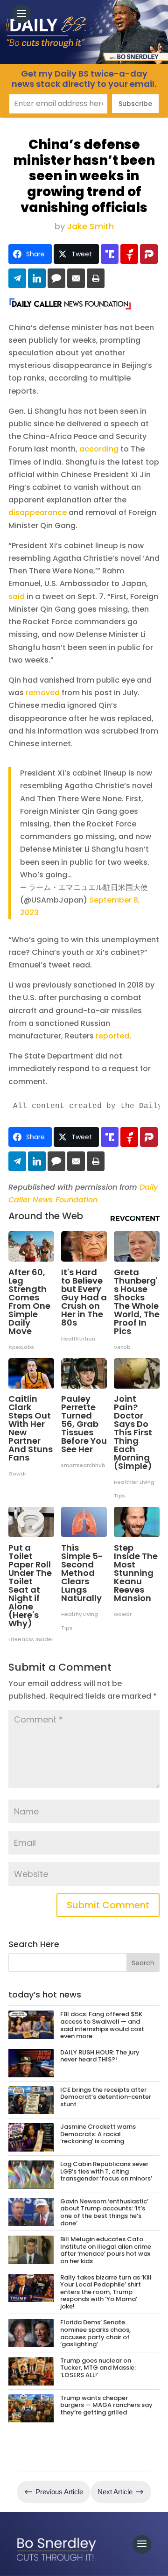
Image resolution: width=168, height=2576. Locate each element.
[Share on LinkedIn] (37, 278)
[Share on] (56, 278)
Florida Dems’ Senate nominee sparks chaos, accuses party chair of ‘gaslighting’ (95, 2333)
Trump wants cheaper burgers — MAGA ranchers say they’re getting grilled (106, 2405)
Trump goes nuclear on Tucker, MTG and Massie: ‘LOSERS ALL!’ (98, 2368)
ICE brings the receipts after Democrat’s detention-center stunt (106, 2097)
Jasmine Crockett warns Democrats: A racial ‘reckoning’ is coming (98, 2134)
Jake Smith (91, 226)
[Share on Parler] (149, 254)
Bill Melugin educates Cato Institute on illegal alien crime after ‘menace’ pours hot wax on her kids (106, 2250)
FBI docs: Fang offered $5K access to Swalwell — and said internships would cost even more (102, 2025)
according (99, 449)
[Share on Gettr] (129, 254)
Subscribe (135, 104)
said (17, 596)
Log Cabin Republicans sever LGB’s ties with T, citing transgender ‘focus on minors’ (106, 2171)
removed (43, 693)
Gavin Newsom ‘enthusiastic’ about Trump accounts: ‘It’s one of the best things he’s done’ (104, 2212)
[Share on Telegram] (17, 278)
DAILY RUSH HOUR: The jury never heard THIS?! (100, 2056)
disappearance (38, 512)
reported (112, 1036)
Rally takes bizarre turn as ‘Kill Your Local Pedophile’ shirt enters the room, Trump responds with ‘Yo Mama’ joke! (106, 2292)
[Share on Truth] (110, 254)
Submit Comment (108, 1905)
